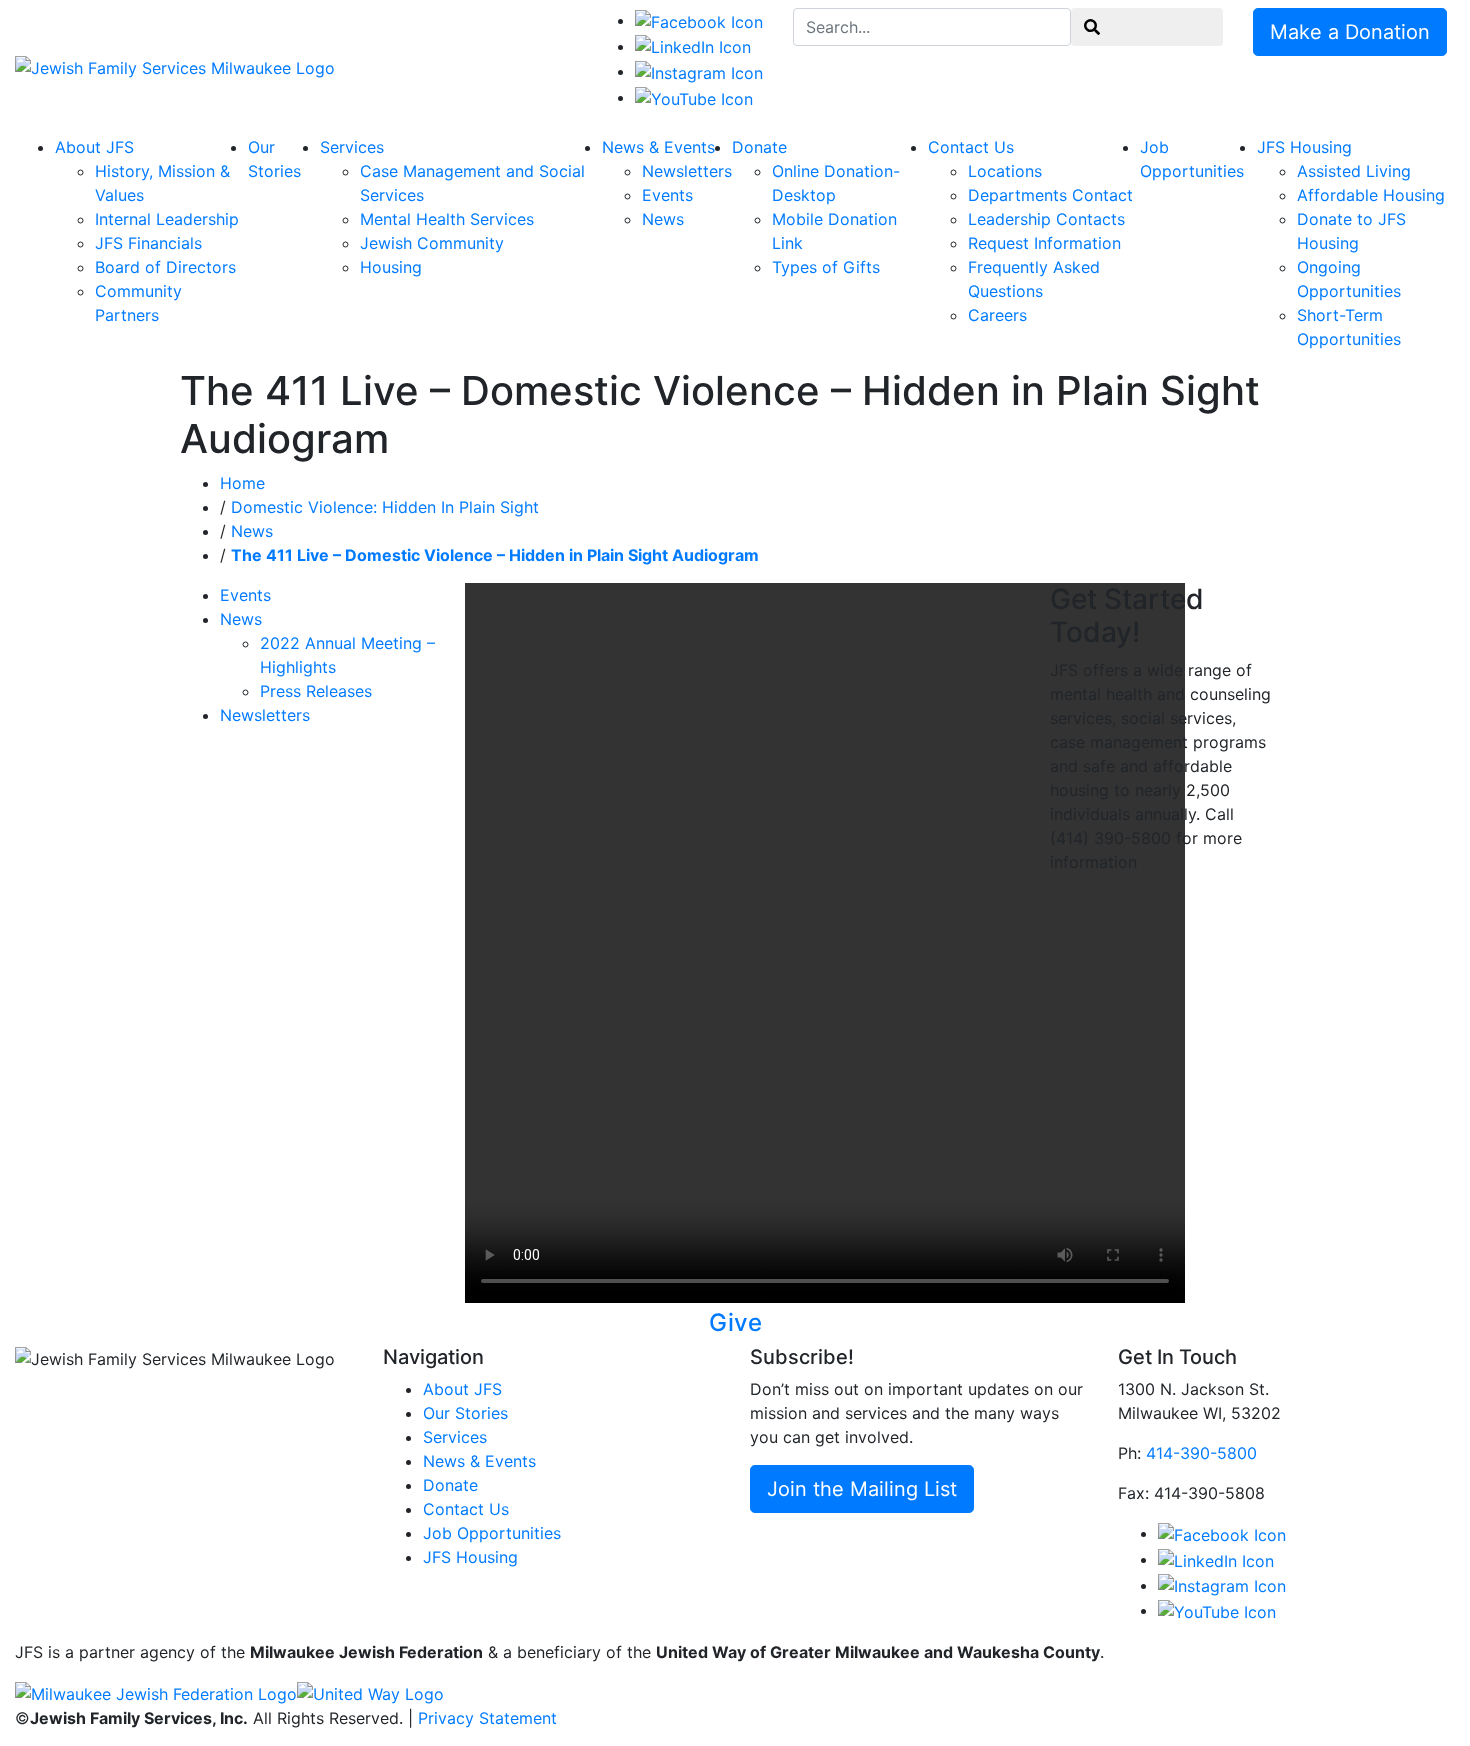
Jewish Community (432, 243)
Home (242, 483)
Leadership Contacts (1046, 219)
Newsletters (687, 171)
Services (352, 147)
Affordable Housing (1371, 195)
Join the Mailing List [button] (862, 1489)
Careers (997, 315)
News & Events (658, 147)
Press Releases (316, 691)
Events (667, 195)
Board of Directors (165, 267)
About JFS (94, 147)
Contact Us (971, 147)
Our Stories (465, 1413)
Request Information (1044, 243)
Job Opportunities (492, 1533)
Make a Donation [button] (1350, 32)
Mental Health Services (447, 219)
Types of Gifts (826, 267)
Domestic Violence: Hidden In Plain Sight (385, 507)
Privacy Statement (487, 1718)
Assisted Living (1354, 171)
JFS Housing (1304, 147)
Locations (1005, 171)
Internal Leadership (167, 219)
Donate (759, 147)
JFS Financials (148, 243)
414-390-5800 (1201, 1453)
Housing (391, 267)
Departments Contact (1050, 195)
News (663, 219)
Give (735, 1322)
